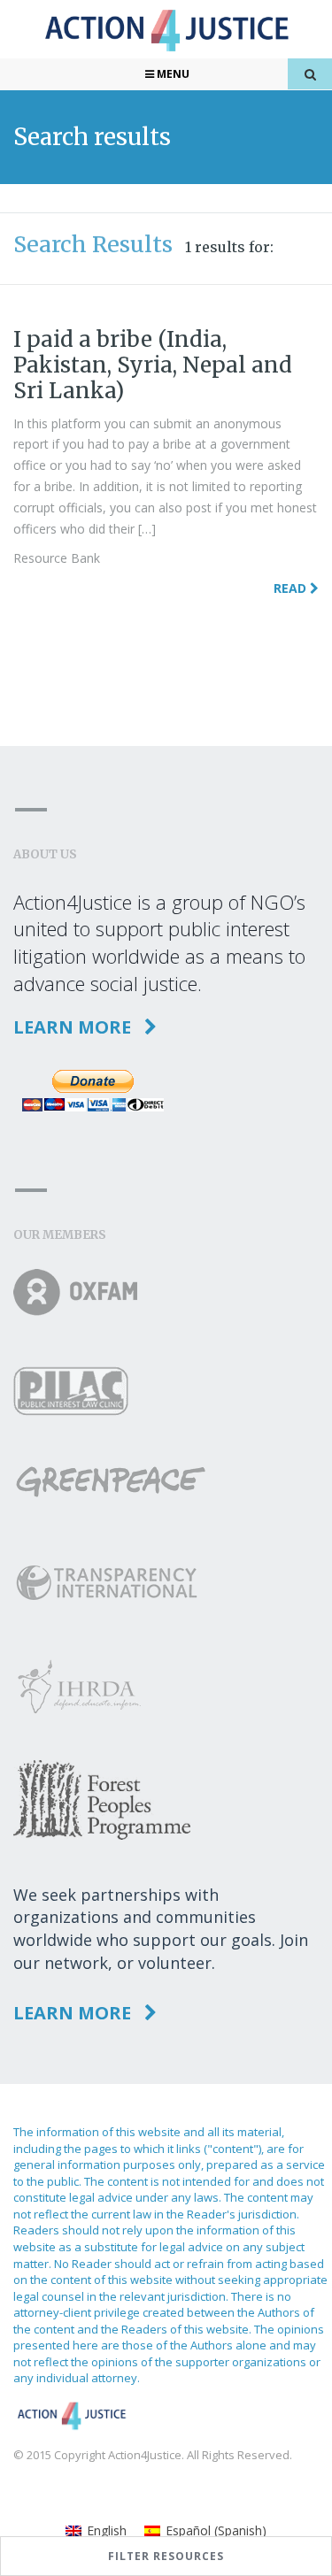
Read (292, 588)
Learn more (74, 1027)
